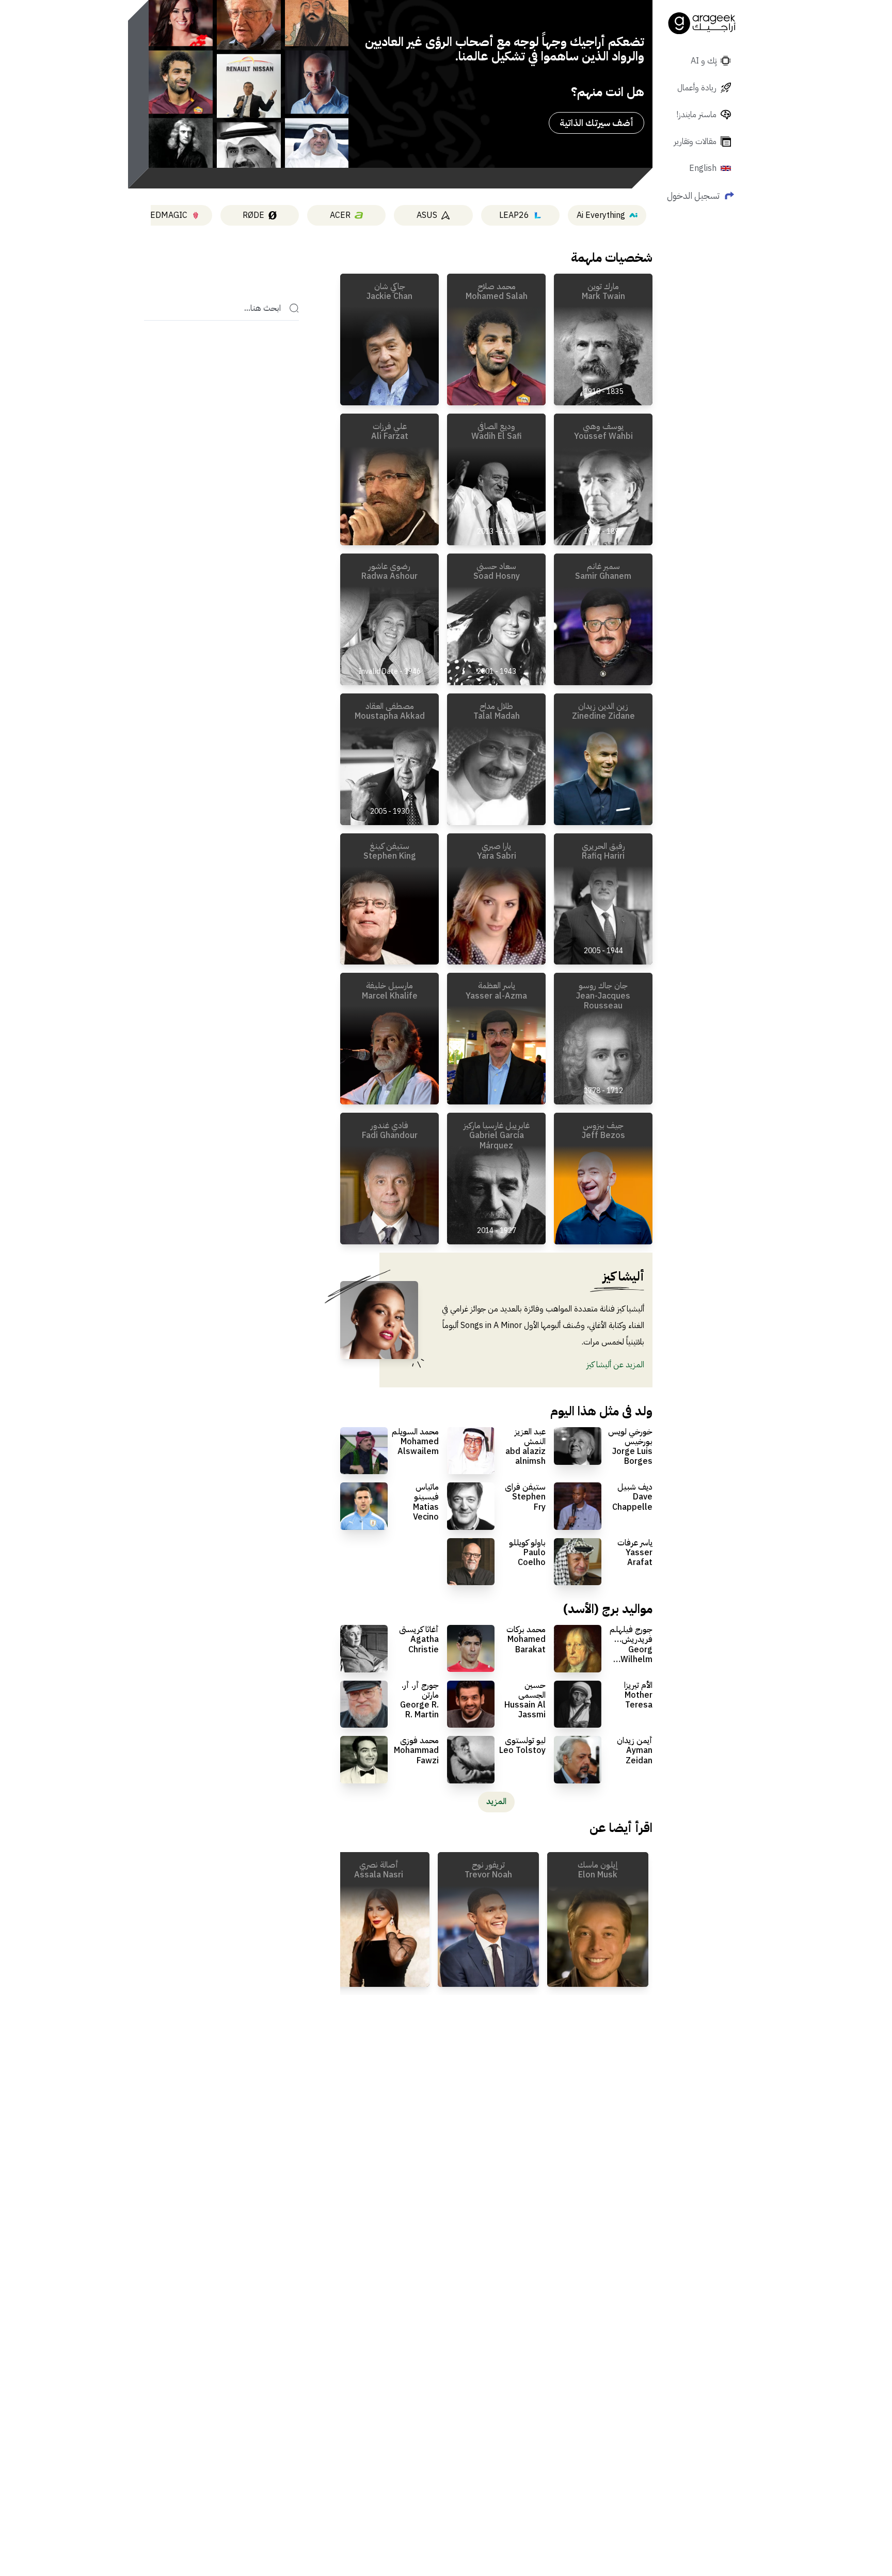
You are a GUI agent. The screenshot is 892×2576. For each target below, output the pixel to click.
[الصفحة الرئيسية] (702, 23)
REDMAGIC (166, 215)
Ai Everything (601, 215)
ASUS (427, 215)
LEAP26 (514, 215)
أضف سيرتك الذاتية (596, 123)
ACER (340, 215)
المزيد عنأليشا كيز (615, 1365)
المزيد (496, 1801)
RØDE (253, 215)
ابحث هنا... (262, 308)
